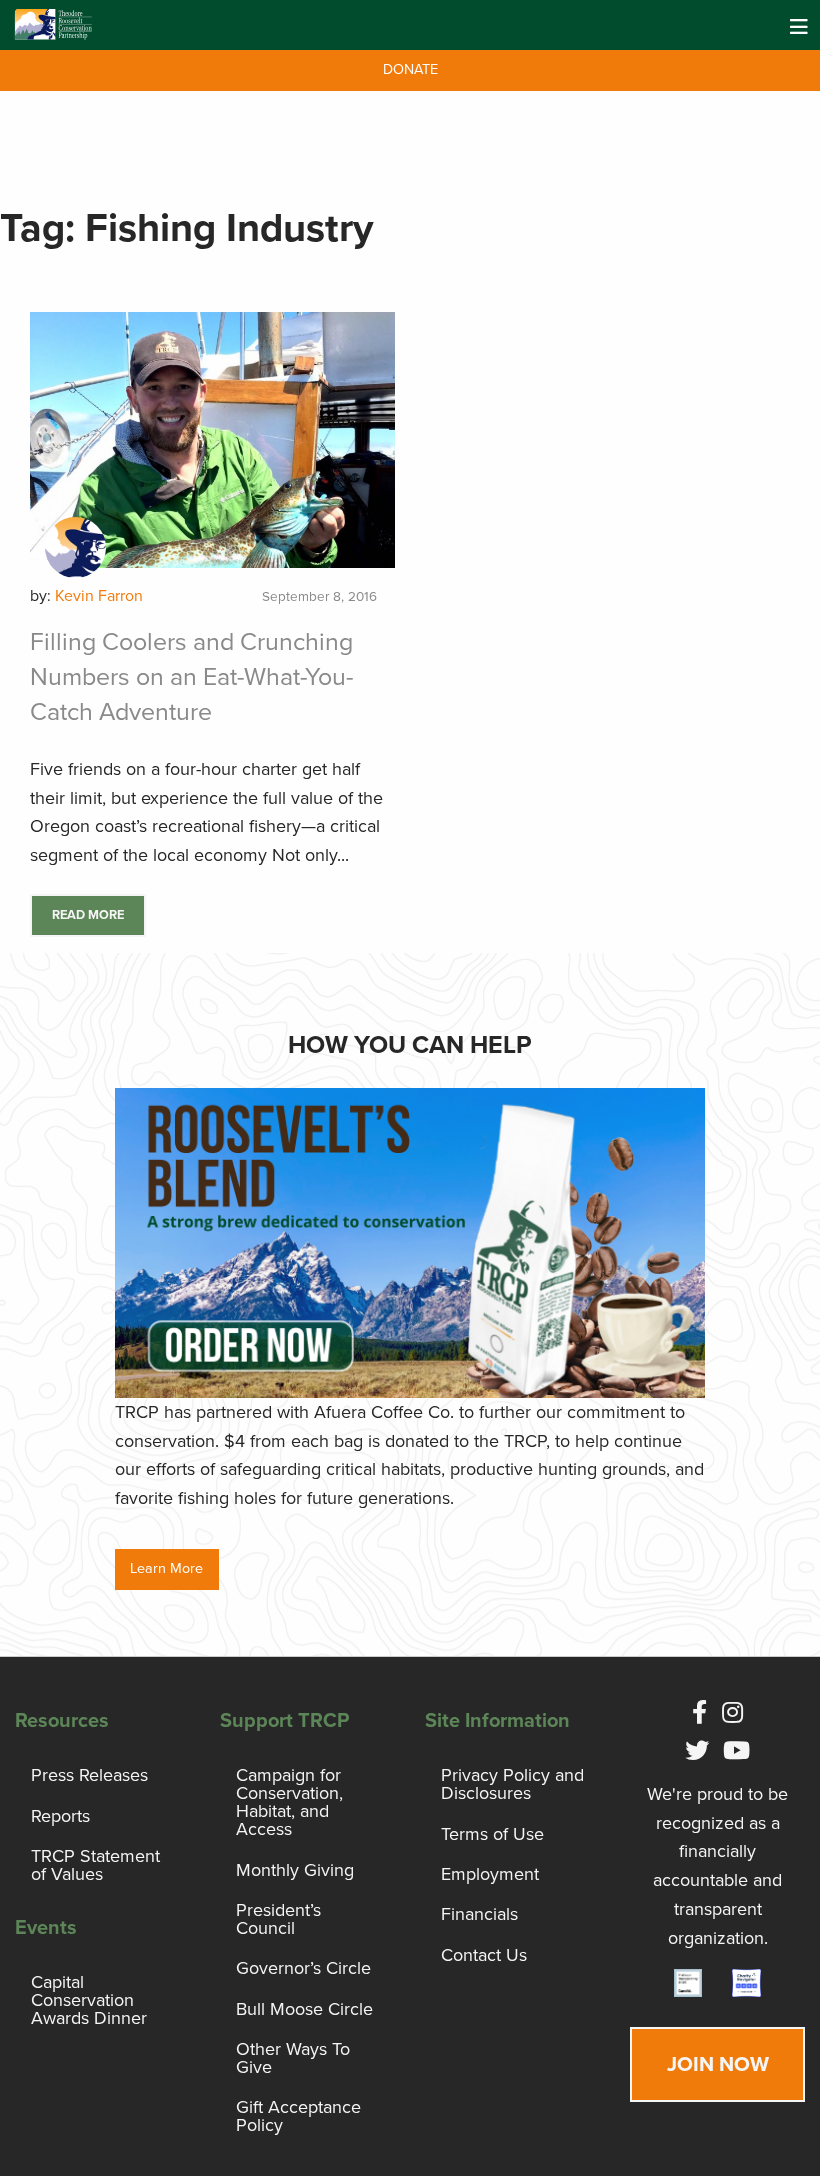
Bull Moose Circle (304, 2009)
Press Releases (89, 1775)
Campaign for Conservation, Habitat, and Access (289, 1802)
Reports (60, 1816)
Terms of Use (492, 1834)
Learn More (166, 1568)
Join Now (718, 2064)
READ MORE (88, 915)
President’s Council (278, 1919)
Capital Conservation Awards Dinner (89, 2000)
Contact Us (484, 1955)
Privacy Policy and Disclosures (512, 1784)
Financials (479, 1914)
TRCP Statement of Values (95, 1865)
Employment (490, 1874)
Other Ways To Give (293, 2058)
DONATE (410, 69)
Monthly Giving (295, 1870)
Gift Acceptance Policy (298, 2116)
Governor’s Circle (303, 1968)
